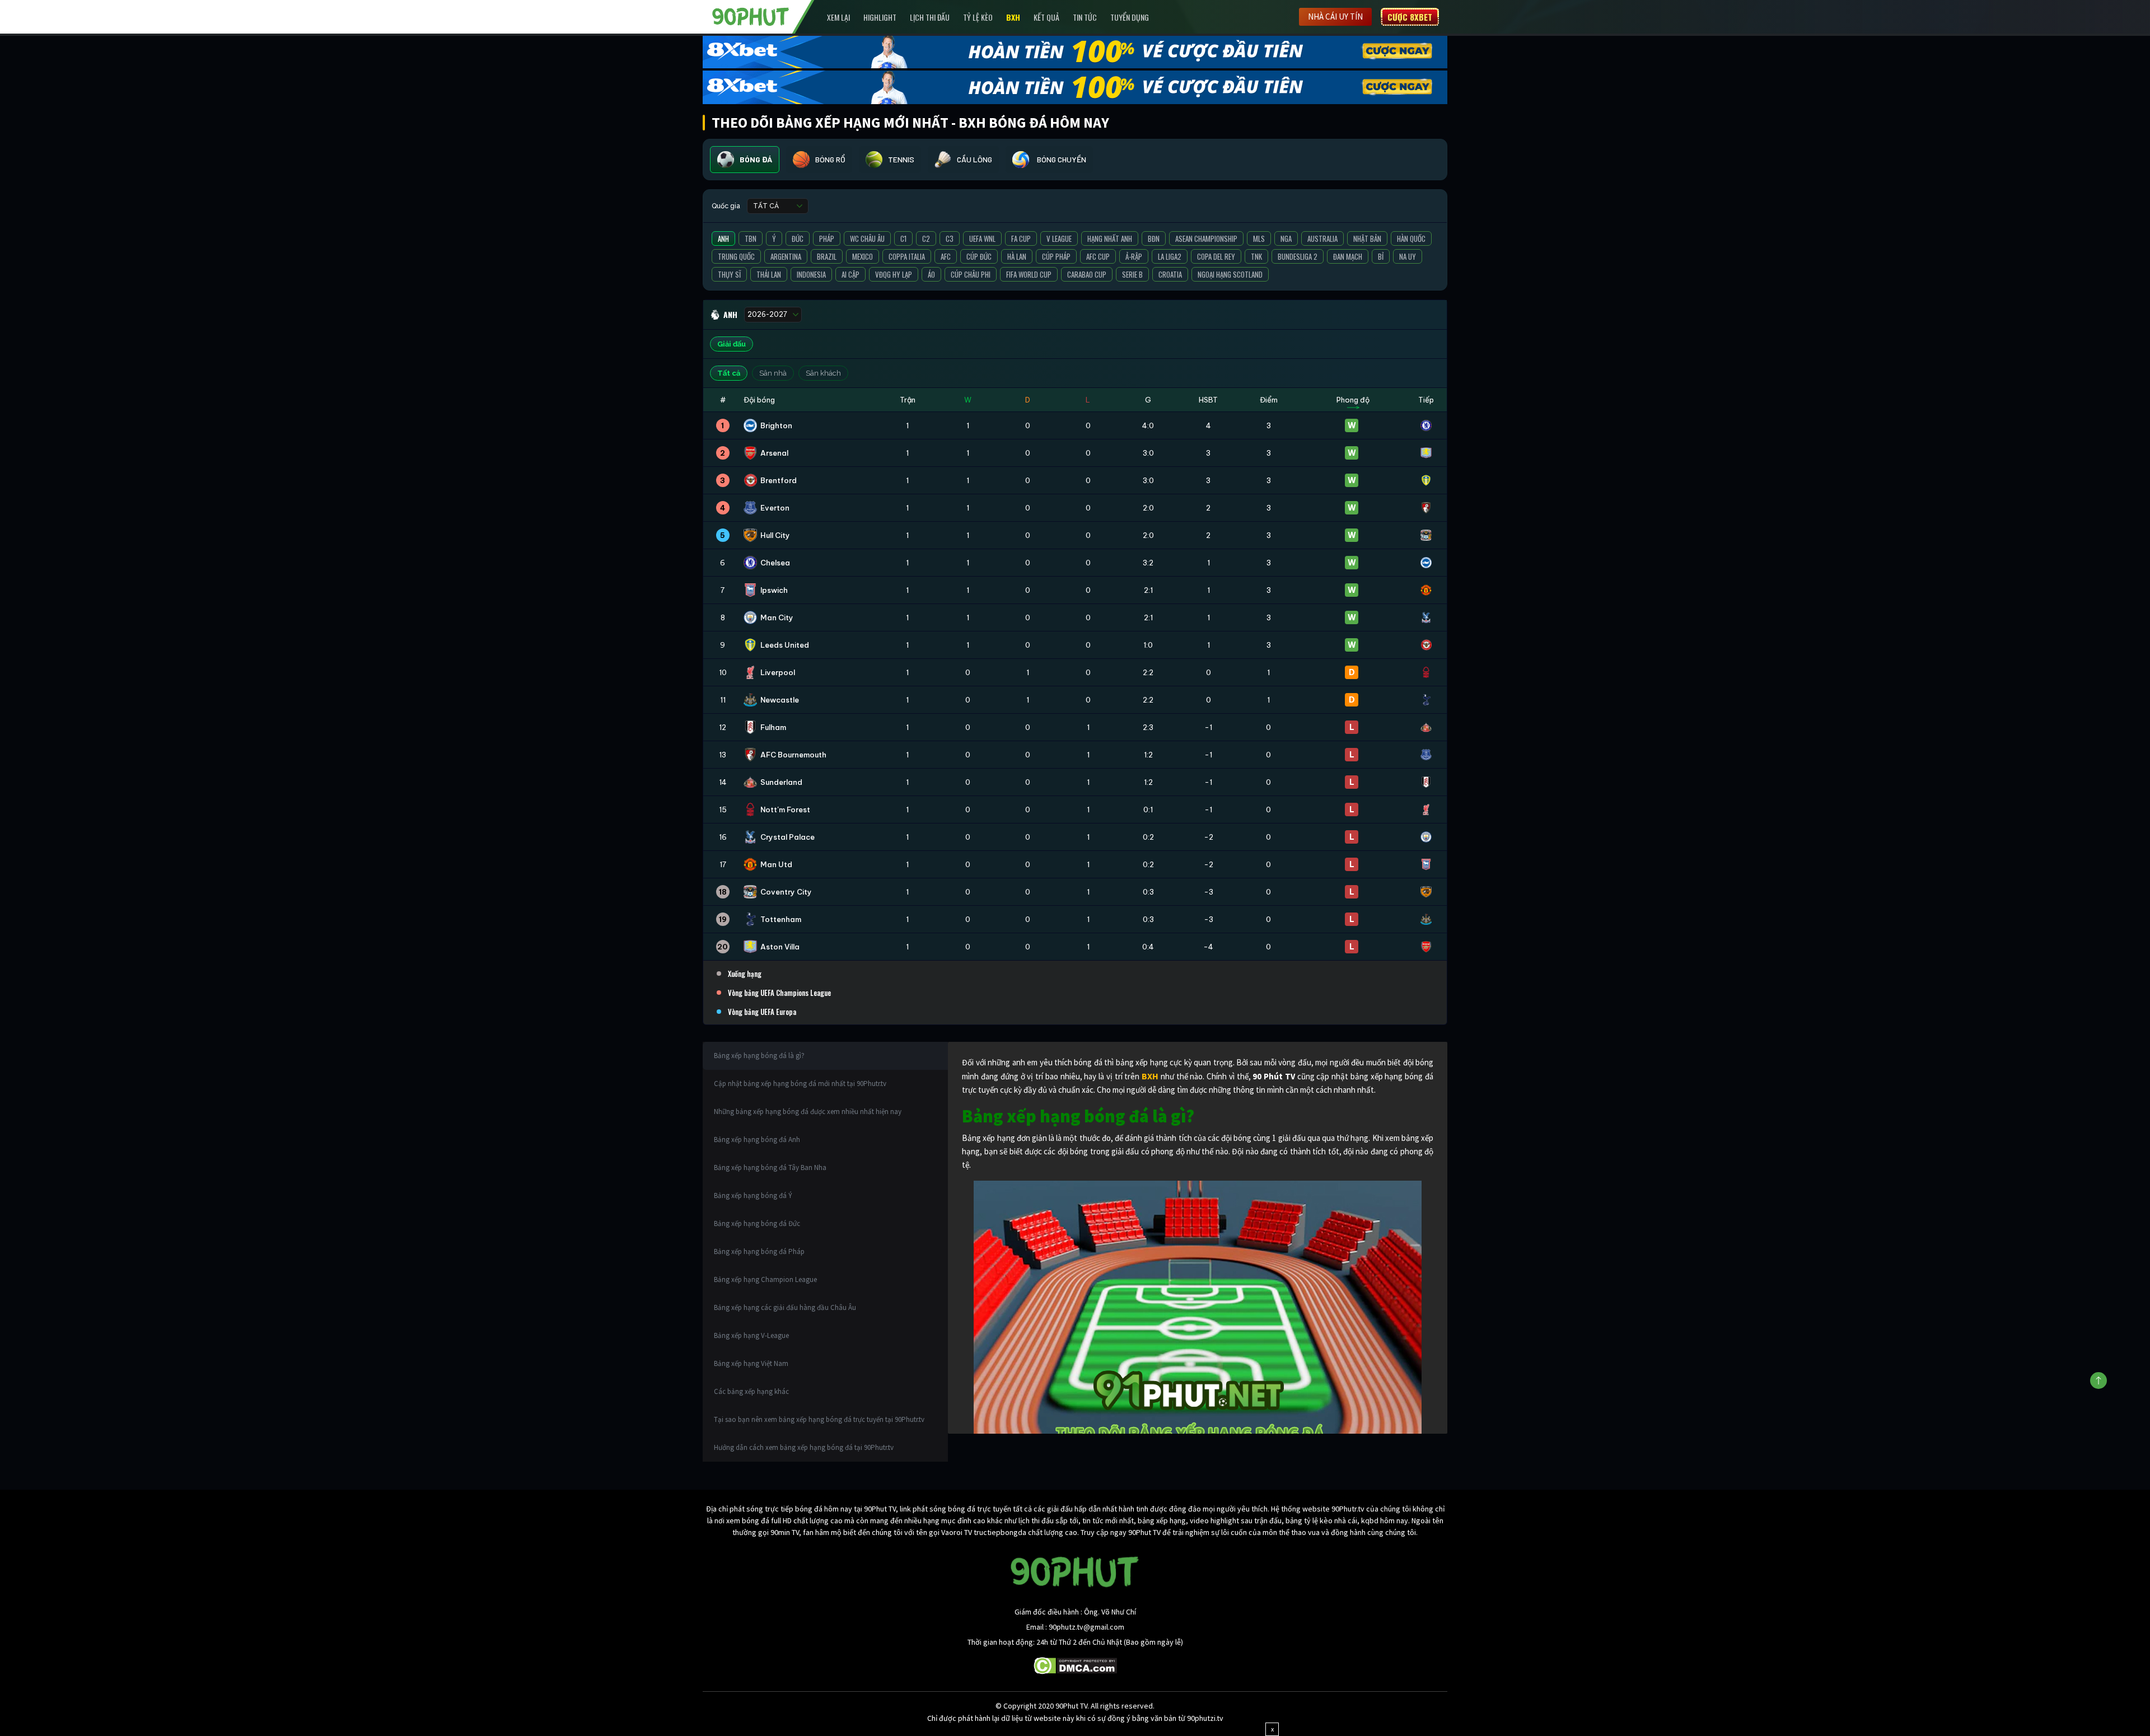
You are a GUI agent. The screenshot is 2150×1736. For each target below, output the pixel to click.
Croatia (1170, 274)
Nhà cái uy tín (1335, 17)
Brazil (827, 256)
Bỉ (1381, 256)
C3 (950, 238)
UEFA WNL (982, 238)
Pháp (827, 238)
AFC (946, 256)
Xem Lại (838, 17)
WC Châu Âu (867, 238)
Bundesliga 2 (1298, 256)
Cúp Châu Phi (971, 274)
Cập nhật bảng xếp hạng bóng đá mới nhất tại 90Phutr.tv (800, 1084)
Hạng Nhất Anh (1110, 238)
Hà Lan (1017, 256)
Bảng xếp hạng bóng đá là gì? (759, 1056)
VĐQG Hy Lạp (894, 274)
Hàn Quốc (1411, 238)
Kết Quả (1046, 17)
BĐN (1154, 238)
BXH (1013, 17)
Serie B (1132, 274)
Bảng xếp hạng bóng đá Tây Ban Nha (770, 1168)
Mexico (863, 256)
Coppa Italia (907, 256)
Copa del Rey (1216, 256)
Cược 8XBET (1410, 17)
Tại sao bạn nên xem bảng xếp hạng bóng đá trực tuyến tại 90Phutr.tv (819, 1419)
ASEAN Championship (1206, 238)
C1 (903, 238)
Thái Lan (769, 274)
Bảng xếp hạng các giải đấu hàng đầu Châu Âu (785, 1307)
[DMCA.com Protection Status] (1075, 1665)
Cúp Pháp (1056, 256)
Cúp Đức (979, 256)
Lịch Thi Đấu (930, 17)
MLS (1259, 238)
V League (1059, 238)
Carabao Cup (1087, 274)
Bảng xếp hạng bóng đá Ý (753, 1195)
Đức (798, 238)
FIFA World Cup (1029, 274)
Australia (1322, 238)
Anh (723, 238)
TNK (1256, 256)
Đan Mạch (1348, 256)
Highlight (880, 17)
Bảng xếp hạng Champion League (765, 1279)
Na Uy (1408, 256)
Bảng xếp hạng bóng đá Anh (757, 1140)
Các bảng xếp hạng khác (751, 1391)
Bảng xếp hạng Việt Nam (751, 1363)
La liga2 (1170, 256)
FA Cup (1021, 238)
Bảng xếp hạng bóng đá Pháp (759, 1251)
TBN (751, 238)
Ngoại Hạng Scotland (1230, 274)
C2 (926, 238)
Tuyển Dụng (1130, 17)
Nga (1286, 238)
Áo (931, 274)
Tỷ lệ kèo (978, 17)
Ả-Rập (1134, 256)
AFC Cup (1098, 256)
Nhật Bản (1367, 238)
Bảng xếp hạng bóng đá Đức (757, 1223)
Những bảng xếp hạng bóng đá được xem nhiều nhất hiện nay (808, 1112)
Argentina (786, 256)
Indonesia (811, 274)
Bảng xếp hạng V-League (751, 1335)
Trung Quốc (736, 256)
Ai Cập (850, 274)
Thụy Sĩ (729, 274)
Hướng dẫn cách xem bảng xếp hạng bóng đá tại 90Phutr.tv (804, 1447)
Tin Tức (1085, 17)
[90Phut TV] (751, 16)
